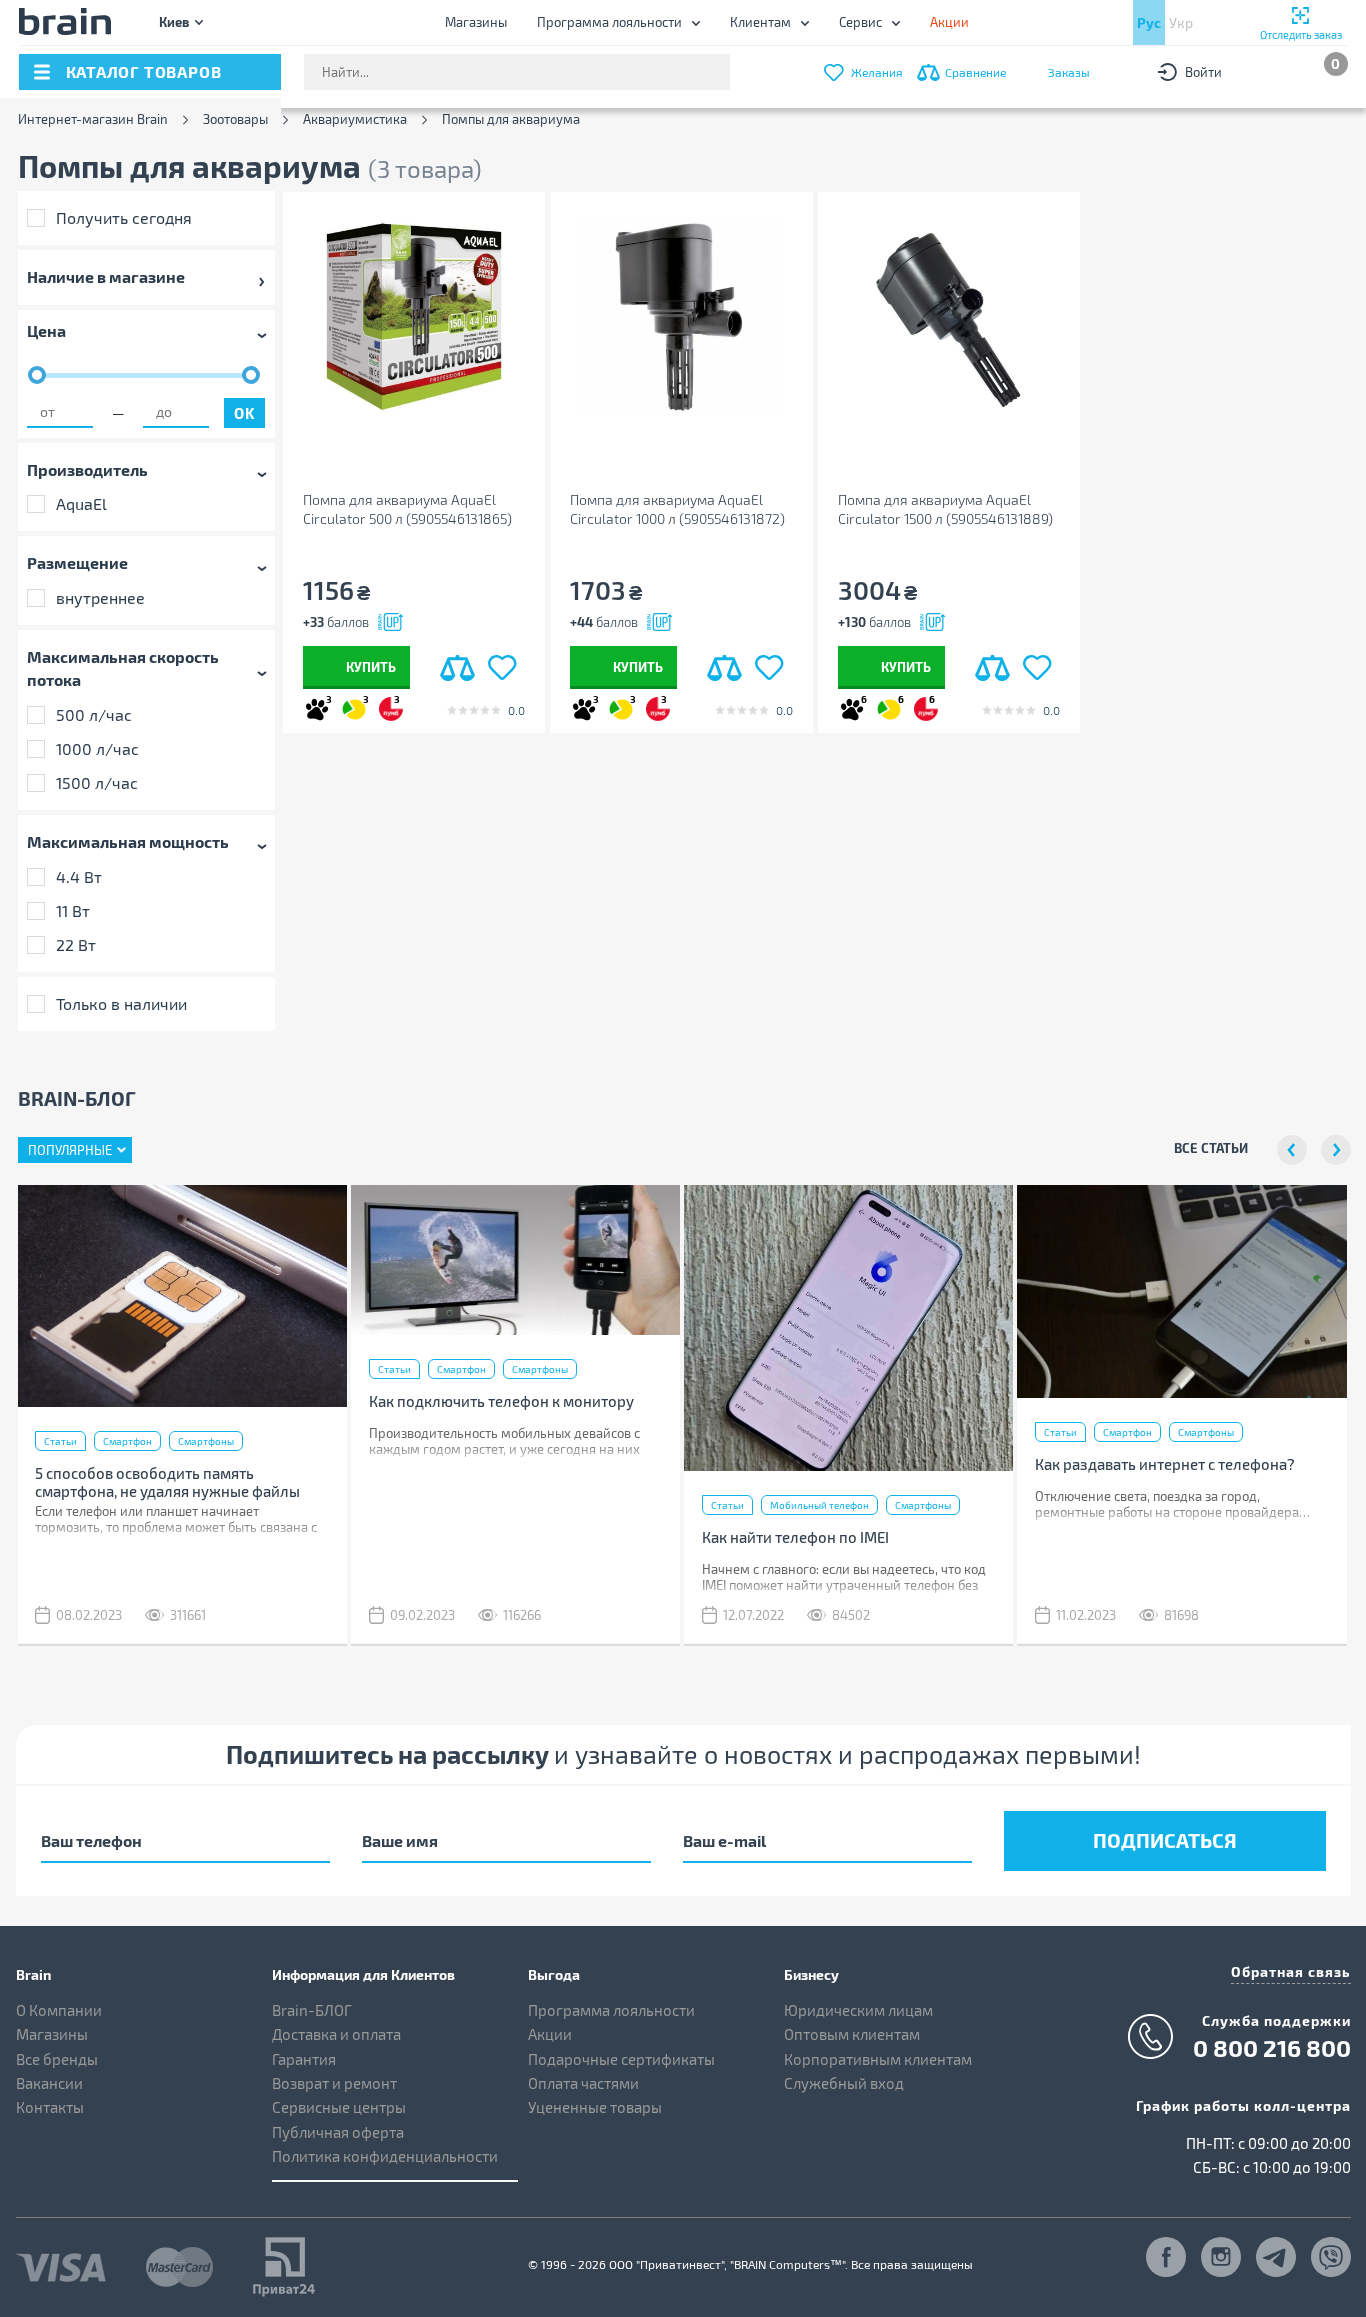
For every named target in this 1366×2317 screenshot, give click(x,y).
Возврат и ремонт (334, 2083)
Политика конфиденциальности (385, 2156)
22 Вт (76, 944)
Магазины (476, 22)
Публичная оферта (338, 2132)
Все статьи (1211, 1147)
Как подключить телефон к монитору (501, 1401)
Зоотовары (235, 119)
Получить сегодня (124, 217)
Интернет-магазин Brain (93, 119)
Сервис (860, 22)
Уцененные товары (595, 2107)
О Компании (59, 2010)
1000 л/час (97, 748)
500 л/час (94, 714)
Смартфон (127, 1441)
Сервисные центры (339, 2107)
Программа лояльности (609, 22)
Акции (550, 2034)
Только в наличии (121, 1003)
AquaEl (81, 503)
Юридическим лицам (858, 2010)
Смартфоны (206, 1441)
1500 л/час (97, 782)
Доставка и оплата (336, 2034)
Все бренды (57, 2059)
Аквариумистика (355, 119)
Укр (1181, 22)
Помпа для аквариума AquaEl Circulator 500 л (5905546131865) (407, 509)
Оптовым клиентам (852, 2034)
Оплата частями (583, 2083)
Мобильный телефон (819, 1505)
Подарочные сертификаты (621, 2059)
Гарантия (304, 2059)
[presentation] (1292, 1150)
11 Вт (73, 910)
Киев (174, 21)
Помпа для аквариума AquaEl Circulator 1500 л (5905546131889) (945, 509)
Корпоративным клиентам (878, 2059)
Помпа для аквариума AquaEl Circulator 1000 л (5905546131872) (677, 509)
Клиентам (760, 22)
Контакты (50, 2107)
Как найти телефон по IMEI (795, 1537)
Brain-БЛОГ (312, 2010)
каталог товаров (144, 71)
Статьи (60, 1441)
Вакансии (49, 2083)
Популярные (70, 1150)
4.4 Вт (79, 876)
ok (244, 413)
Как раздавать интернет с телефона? (1165, 1464)
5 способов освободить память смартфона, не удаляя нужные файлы (167, 1482)
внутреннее (100, 597)
